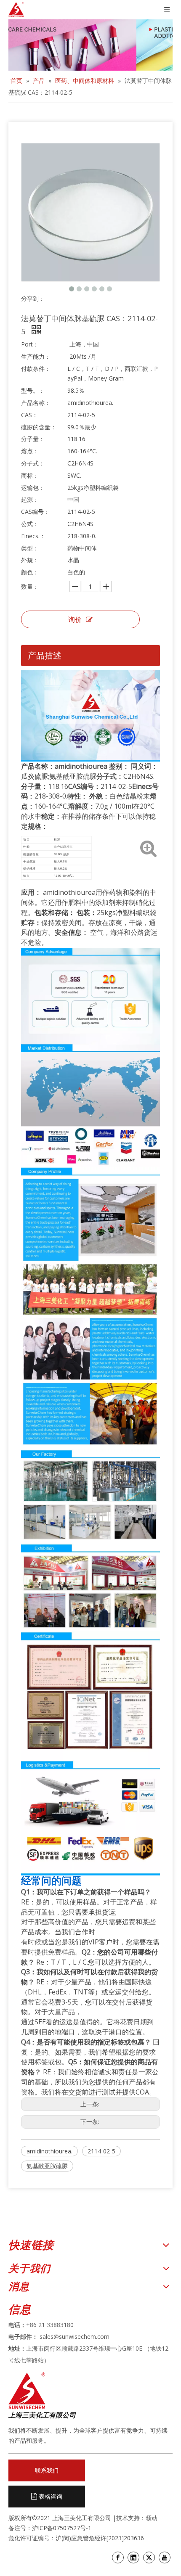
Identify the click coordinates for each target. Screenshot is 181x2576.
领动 (152, 2518)
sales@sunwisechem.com (75, 2337)
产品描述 (45, 655)
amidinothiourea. (49, 2151)
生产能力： (36, 356)
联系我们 (47, 2470)
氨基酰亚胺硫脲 (47, 2166)
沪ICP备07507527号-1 (62, 2528)
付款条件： (36, 369)
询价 (75, 619)
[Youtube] (165, 2557)
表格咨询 (50, 2496)
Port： (30, 344)
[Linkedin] (133, 2557)
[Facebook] (118, 2557)
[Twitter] (149, 2557)
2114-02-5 (101, 2151)
